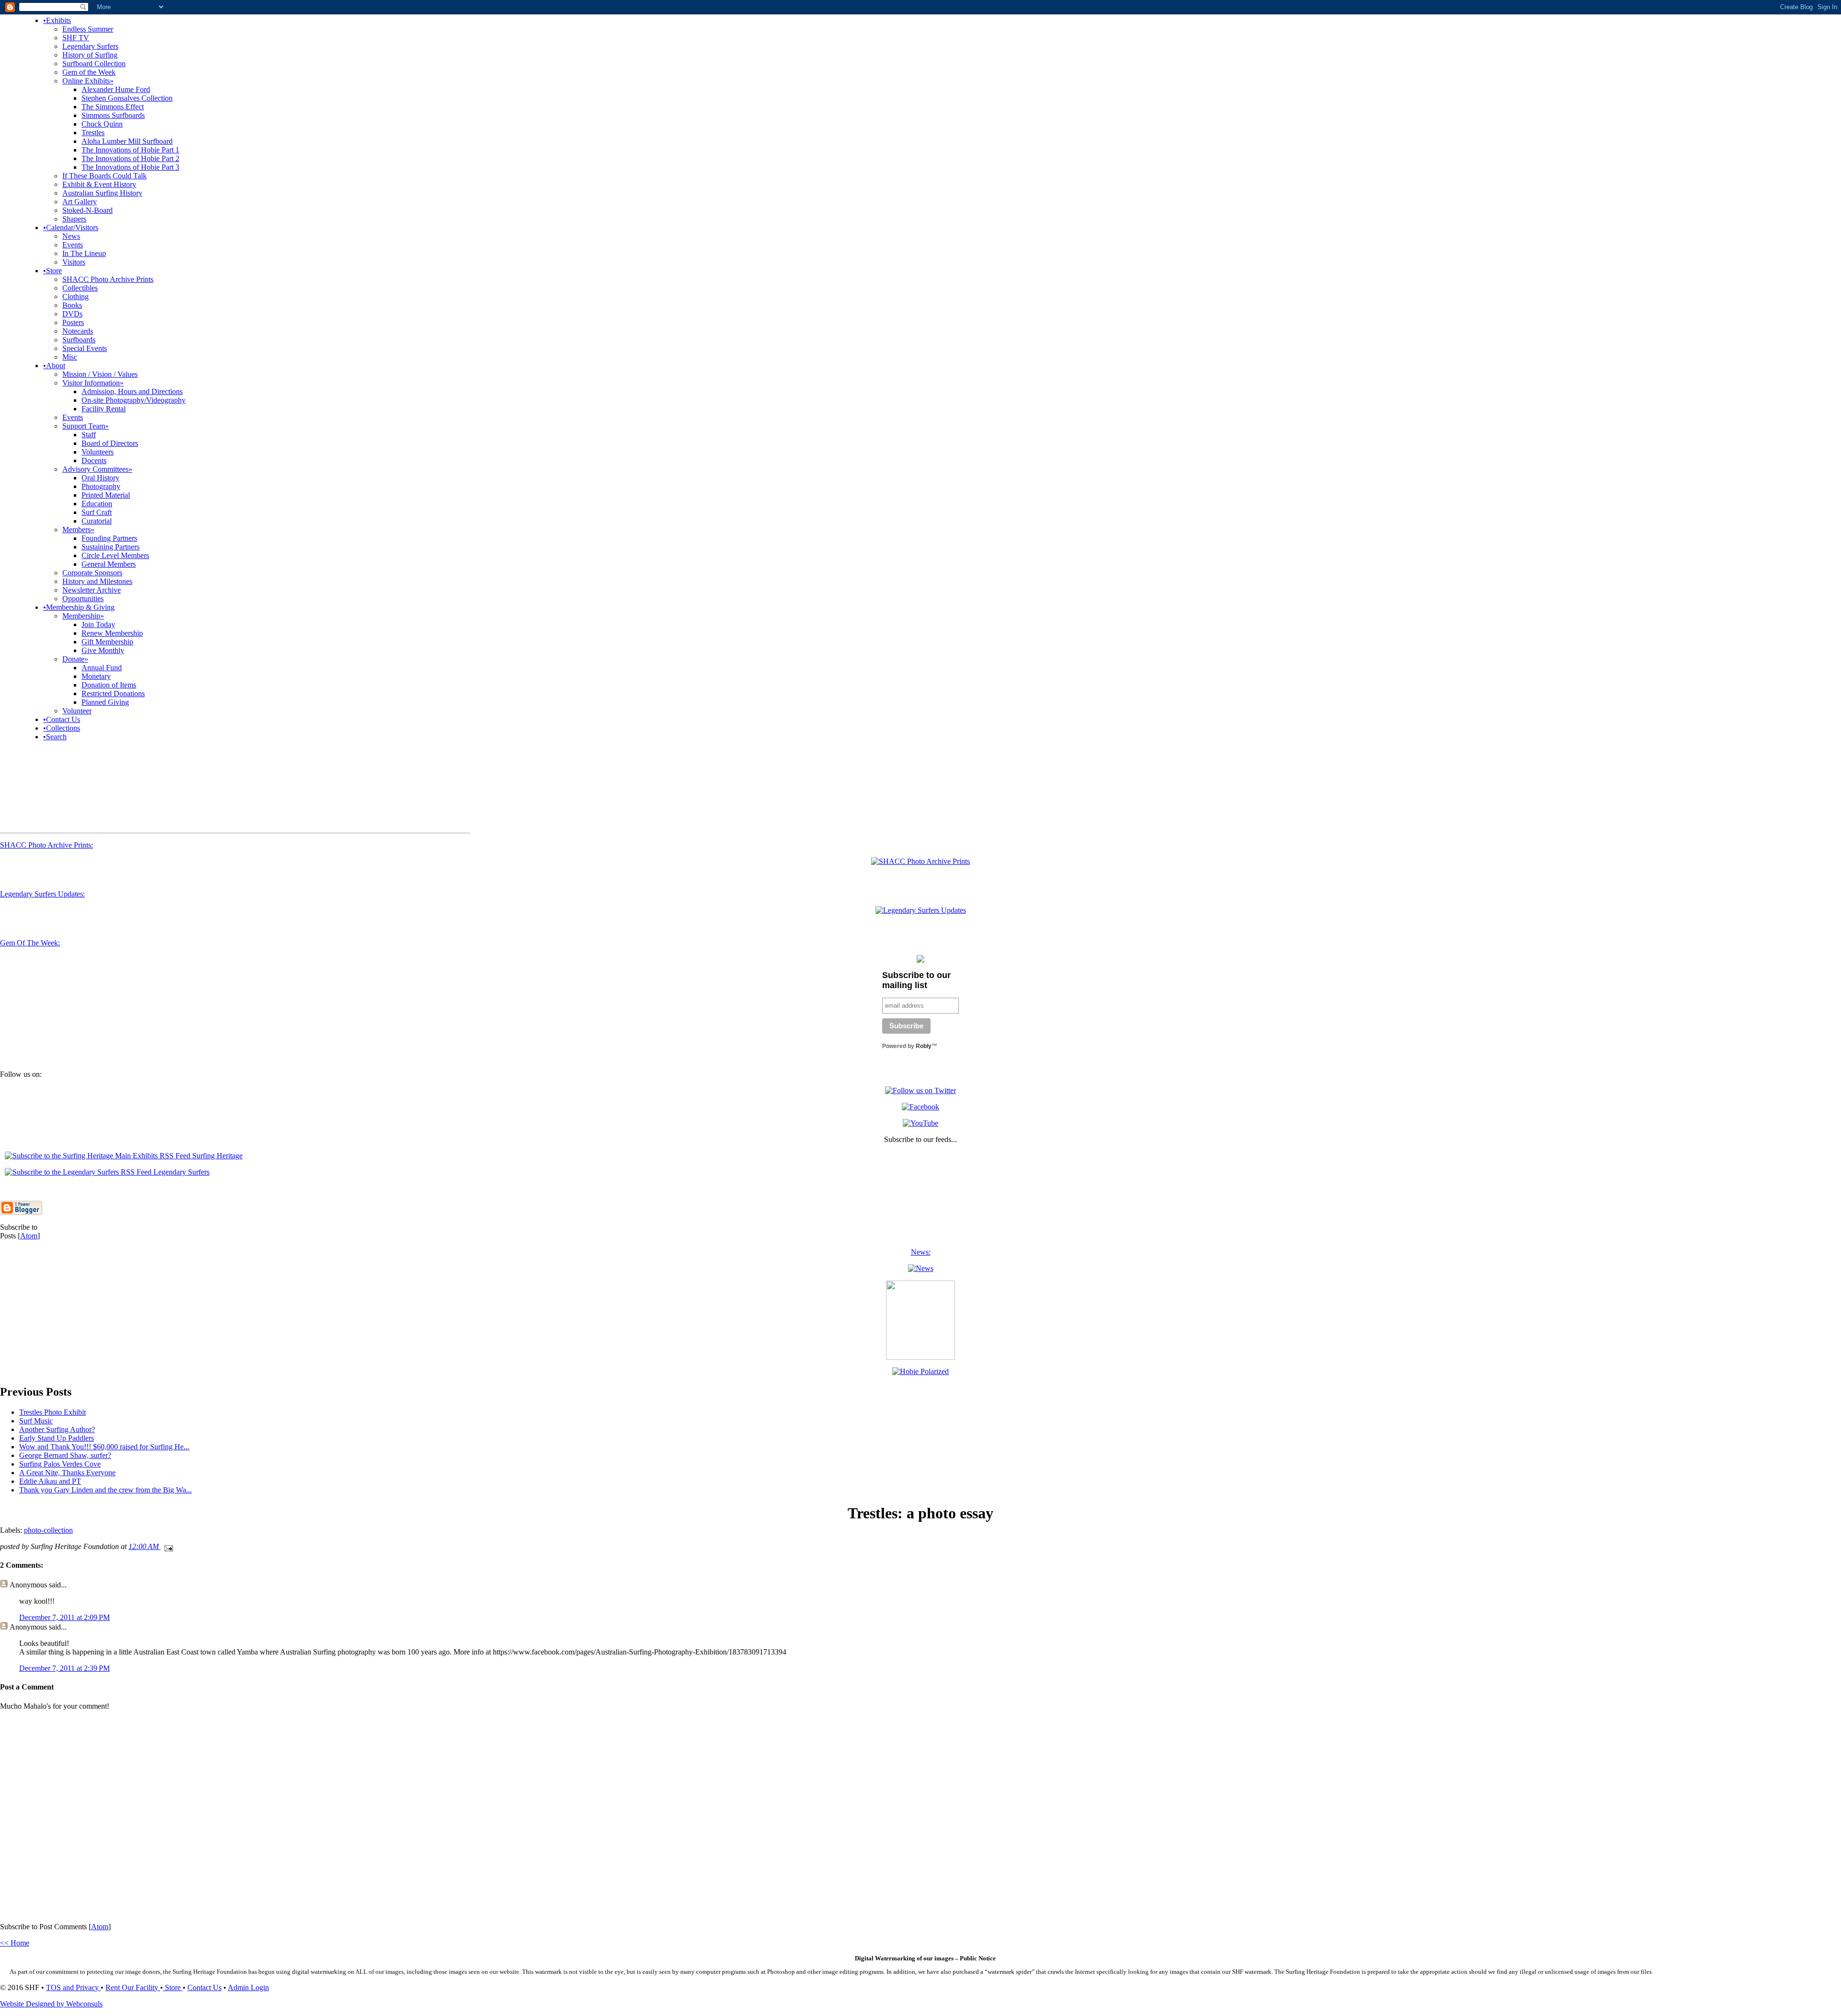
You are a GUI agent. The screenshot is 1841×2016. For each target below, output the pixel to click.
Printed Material (106, 495)
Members (78, 530)
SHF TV (76, 38)
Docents (94, 460)
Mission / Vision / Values (100, 374)
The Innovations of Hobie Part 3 (130, 167)
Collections (62, 728)
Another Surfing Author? (57, 1429)
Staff (89, 435)
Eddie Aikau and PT (50, 1481)
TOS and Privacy (73, 1987)
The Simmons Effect (113, 107)
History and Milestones (97, 581)
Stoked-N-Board (87, 210)
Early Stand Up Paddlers (57, 1438)
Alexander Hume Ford (116, 89)
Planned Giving (105, 702)
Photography (101, 486)
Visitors (74, 262)
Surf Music (36, 1421)
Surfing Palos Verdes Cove (60, 1464)
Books (72, 305)
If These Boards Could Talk (105, 176)
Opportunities (83, 599)
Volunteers (98, 452)
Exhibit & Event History (99, 184)
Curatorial (97, 521)
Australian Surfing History (102, 193)
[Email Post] (167, 1546)
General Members (109, 564)
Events (73, 245)
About (54, 366)
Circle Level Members (115, 555)
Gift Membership (107, 642)
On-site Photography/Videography (134, 400)
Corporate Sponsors (92, 573)
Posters (73, 322)
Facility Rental (104, 409)
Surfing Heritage (216, 1156)
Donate (75, 659)
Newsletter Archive (92, 590)
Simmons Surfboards (113, 115)
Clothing (76, 297)
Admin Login (248, 1987)
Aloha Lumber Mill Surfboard (127, 141)
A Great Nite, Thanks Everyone (67, 1473)
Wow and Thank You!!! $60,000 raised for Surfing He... (104, 1447)
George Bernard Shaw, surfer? (65, 1455)
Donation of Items (109, 685)
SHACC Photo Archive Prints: (47, 845)
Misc (70, 357)
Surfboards (79, 340)
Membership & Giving (79, 607)
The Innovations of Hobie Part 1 (130, 150)
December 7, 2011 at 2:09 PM (64, 1617)
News (71, 236)
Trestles (93, 133)
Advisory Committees (97, 469)
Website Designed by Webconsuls (51, 2004)
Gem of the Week (89, 72)
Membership (83, 616)
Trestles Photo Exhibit (52, 1412)
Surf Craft (97, 512)
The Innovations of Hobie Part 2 (130, 158)
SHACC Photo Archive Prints (108, 279)
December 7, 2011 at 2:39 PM (64, 1668)
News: (921, 1252)
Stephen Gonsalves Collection (127, 98)
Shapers (74, 219)
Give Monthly (103, 650)
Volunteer (77, 711)
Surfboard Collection (94, 64)
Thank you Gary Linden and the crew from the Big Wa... (105, 1490)
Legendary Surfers (90, 46)
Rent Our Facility (133, 1987)
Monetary (96, 676)
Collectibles (80, 288)
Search (55, 737)
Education (97, 504)
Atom (29, 1236)
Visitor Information (93, 383)
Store (52, 271)
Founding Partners (109, 538)
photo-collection (48, 1530)
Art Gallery (80, 202)
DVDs (72, 314)
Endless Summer (88, 29)
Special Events (85, 348)
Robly (924, 1046)
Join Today (98, 624)
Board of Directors (110, 443)
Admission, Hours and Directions (132, 391)
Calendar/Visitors (71, 227)
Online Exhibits (88, 81)
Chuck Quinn (102, 124)
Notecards (78, 331)
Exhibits (57, 20)
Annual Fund (102, 668)
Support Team (86, 426)
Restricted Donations (113, 693)
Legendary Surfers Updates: (42, 894)
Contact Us (62, 719)
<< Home (15, 1943)
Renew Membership (112, 633)
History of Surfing (90, 55)
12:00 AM (145, 1546)
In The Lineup (84, 253)
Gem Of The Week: (30, 943)
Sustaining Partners (111, 547)
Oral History (100, 478)
